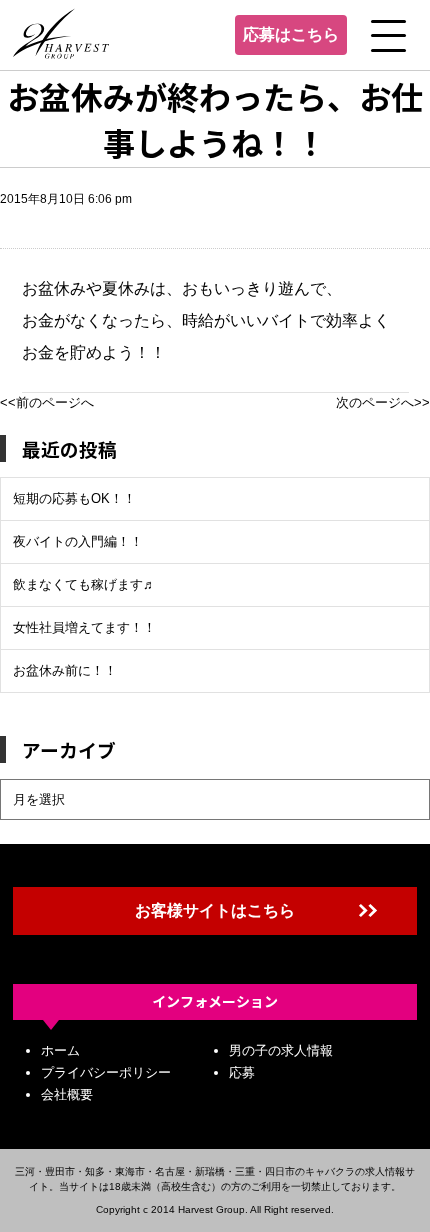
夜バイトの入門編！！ (78, 541)
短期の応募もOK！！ (74, 498)
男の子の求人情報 (281, 1050)
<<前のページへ (47, 402)
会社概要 (67, 1094)
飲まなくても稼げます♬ (84, 584)
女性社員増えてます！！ (84, 627)
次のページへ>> (383, 402)
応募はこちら (291, 34)
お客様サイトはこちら (215, 910)
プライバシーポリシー (106, 1072)
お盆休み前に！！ (65, 670)
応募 (242, 1072)
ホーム (60, 1050)
